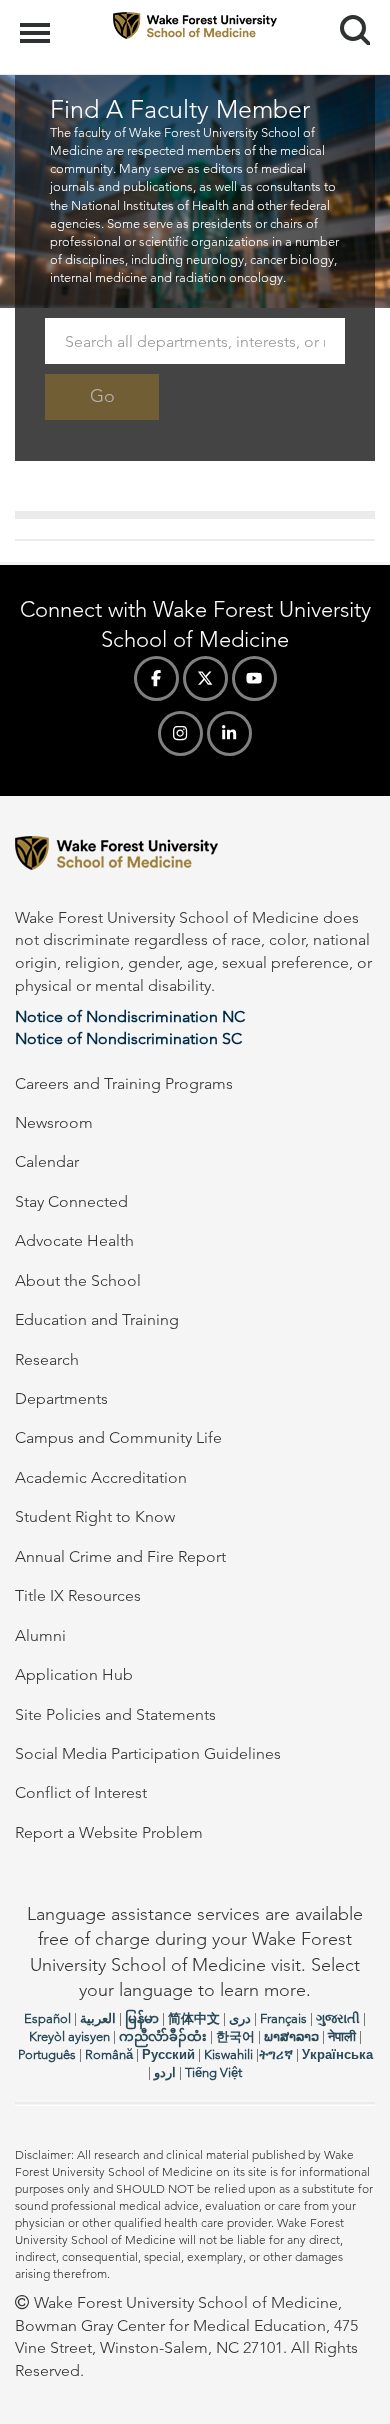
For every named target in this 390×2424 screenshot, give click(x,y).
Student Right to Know (95, 1516)
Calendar (47, 1161)
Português (47, 2054)
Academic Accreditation (101, 1477)
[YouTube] (254, 678)
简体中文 (194, 2018)
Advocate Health (74, 1240)
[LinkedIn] (229, 733)
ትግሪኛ (276, 2054)
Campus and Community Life (118, 1437)
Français (283, 2018)
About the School (78, 1280)
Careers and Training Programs (124, 1083)
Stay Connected (71, 1201)
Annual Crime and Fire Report (120, 1556)
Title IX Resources (78, 1595)
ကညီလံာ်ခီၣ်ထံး (163, 2036)
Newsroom (54, 1122)
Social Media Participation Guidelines (148, 1753)
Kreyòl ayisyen (69, 2036)
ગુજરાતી (338, 2018)
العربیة (98, 2018)
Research (47, 1359)
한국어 (235, 2036)
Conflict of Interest (81, 1792)
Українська (337, 2054)
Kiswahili (228, 2054)
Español (47, 2018)
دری (240, 2018)
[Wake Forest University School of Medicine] (195, 856)
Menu (37, 22)
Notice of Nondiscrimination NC (130, 1016)
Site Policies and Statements (115, 1714)
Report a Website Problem (109, 1832)
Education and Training (97, 1319)
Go (102, 396)
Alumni (40, 1635)
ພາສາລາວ (291, 2036)
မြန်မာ (142, 2018)
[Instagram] (180, 733)
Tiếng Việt (213, 2072)
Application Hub (74, 1674)
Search (347, 12)
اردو (165, 2072)
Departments (61, 1398)
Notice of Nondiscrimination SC (128, 1038)
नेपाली (342, 2036)
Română (109, 2054)
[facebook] (156, 678)
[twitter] (205, 678)
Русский (168, 2054)
